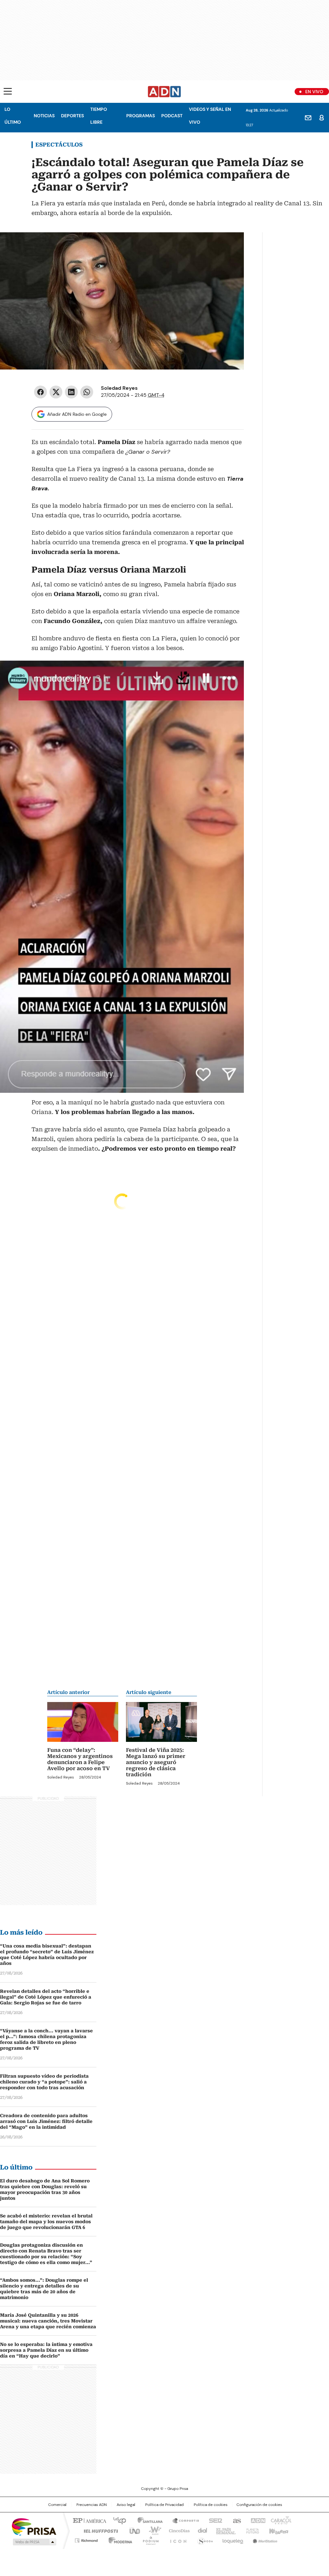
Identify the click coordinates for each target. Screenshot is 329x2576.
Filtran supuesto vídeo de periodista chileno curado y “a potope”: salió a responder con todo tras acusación (44, 2082)
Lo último (13, 116)
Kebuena (278, 2530)
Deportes (72, 116)
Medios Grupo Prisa (34, 2542)
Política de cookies (211, 2505)
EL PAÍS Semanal (224, 2530)
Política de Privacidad (164, 2505)
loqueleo (232, 2539)
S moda (204, 2539)
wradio (152, 2530)
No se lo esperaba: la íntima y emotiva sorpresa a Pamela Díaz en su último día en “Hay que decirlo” (46, 2350)
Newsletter (308, 118)
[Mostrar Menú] (8, 91)
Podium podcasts (149, 2539)
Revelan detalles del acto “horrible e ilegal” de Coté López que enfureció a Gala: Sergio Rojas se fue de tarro (46, 1997)
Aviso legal (126, 2505)
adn (257, 2520)
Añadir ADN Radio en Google (77, 414)
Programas (141, 116)
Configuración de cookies (259, 2505)
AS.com (236, 2520)
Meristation (264, 2539)
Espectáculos (59, 145)
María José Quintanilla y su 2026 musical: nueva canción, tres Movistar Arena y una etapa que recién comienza (48, 2321)
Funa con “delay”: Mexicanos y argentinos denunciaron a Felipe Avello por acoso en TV (80, 1759)
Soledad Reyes (119, 388)
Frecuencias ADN (92, 2505)
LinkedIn (71, 392)
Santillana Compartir (183, 2520)
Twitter (56, 392)
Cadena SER (214, 2520)
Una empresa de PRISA (34, 2526)
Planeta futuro (251, 2530)
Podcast (172, 116)
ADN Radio (164, 92)
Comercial (57, 2505)
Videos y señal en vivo (210, 116)
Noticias (44, 116)
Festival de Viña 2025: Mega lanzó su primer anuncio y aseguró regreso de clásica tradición (156, 1762)
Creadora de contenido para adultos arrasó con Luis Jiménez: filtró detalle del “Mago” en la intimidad (46, 2121)
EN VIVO (314, 92)
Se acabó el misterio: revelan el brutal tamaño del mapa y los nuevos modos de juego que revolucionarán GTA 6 (46, 2222)
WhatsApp (87, 392)
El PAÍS (89, 2520)
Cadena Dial (201, 2530)
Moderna (119, 2539)
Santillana (147, 2520)
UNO (132, 2530)
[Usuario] (322, 118)
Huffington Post (98, 2530)
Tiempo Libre (99, 116)
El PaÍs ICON (176, 2539)
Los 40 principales (117, 2520)
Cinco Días (177, 2530)
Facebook (40, 392)
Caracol (280, 2520)
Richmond (86, 2539)
